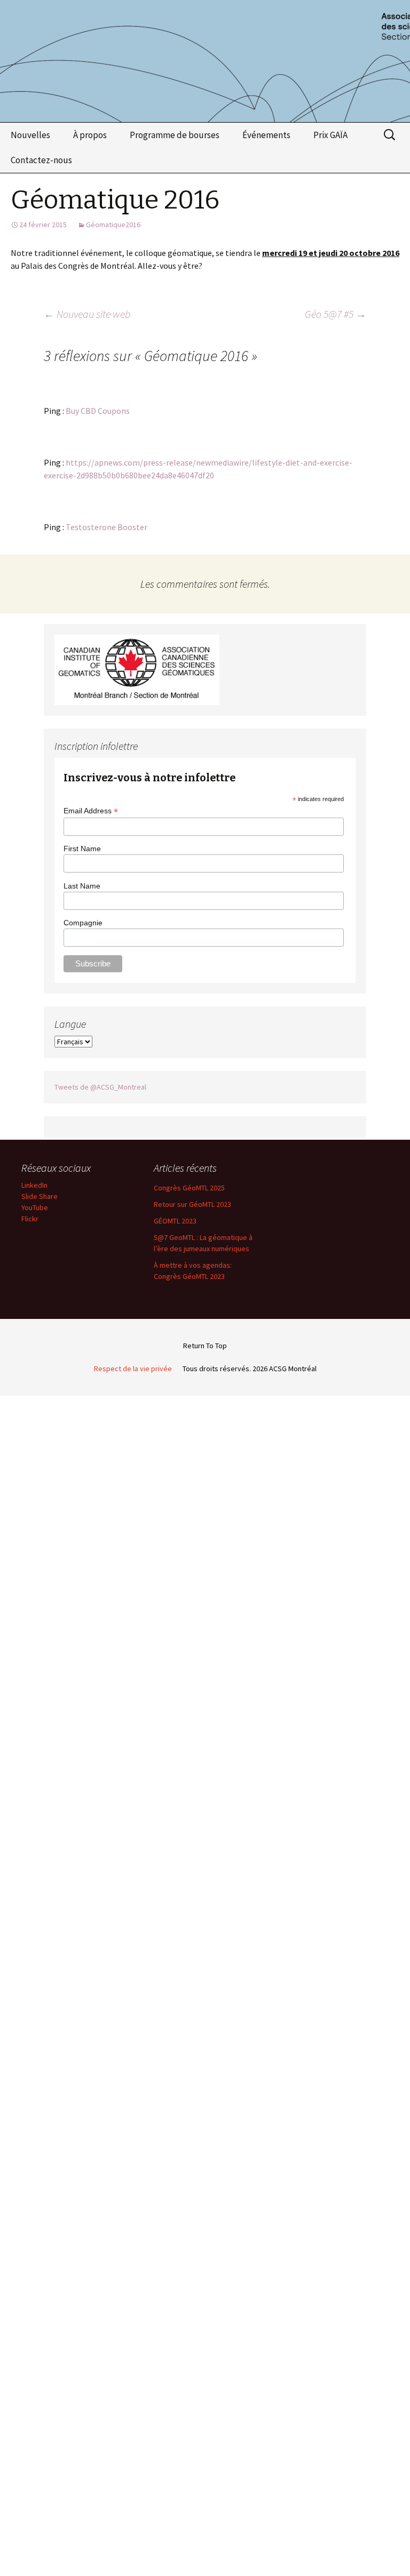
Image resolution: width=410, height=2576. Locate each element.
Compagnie (83, 923)
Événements (266, 135)
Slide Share (40, 1196)
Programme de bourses (175, 135)
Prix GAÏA (330, 135)
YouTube (35, 1207)
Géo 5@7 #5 (336, 314)
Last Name (82, 886)
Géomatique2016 (113, 225)
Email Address (91, 811)
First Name (82, 849)
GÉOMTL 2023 (175, 1221)
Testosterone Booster (107, 527)
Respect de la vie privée (133, 1369)
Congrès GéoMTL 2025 (189, 1188)
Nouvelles (30, 135)
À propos (90, 135)
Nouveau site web (87, 314)
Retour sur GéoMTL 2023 (192, 1204)
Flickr (30, 1219)
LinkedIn (34, 1185)
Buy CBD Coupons (98, 411)
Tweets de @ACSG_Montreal (100, 1087)
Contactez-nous (41, 160)
